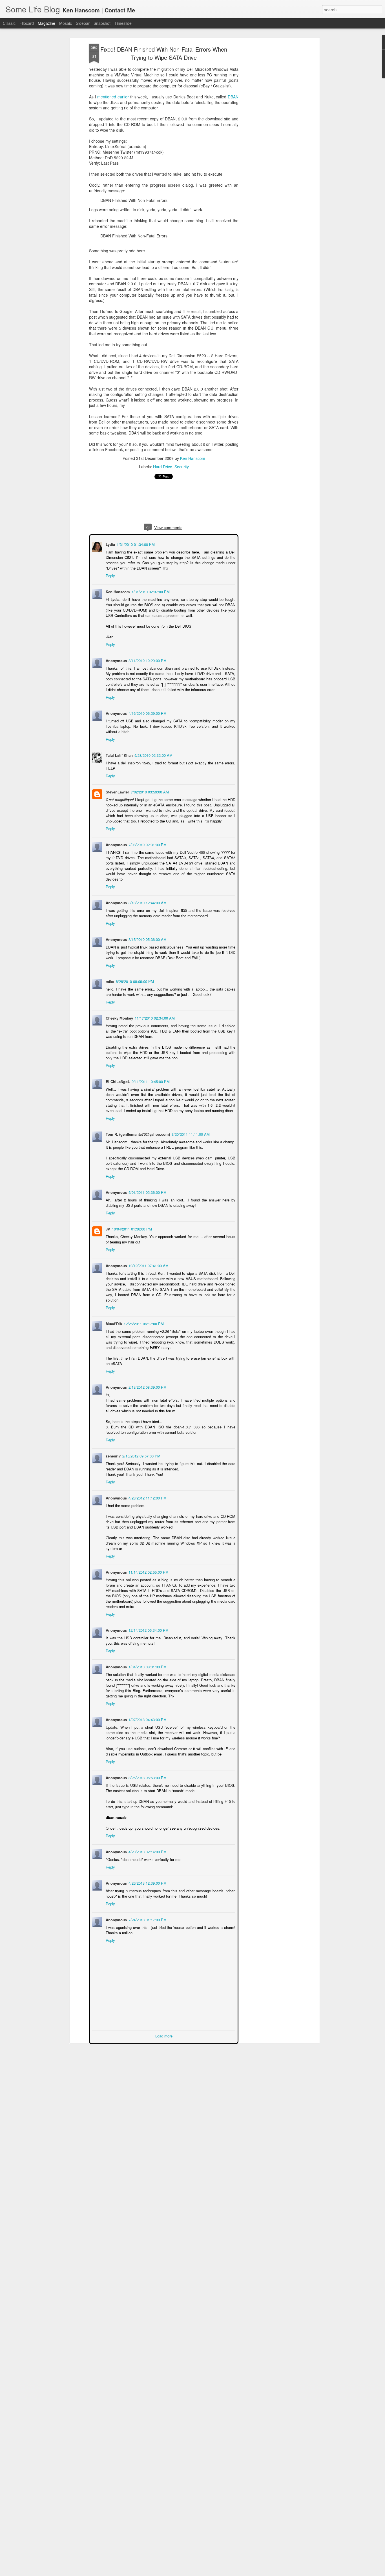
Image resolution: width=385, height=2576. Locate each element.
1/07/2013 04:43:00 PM (147, 1719)
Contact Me (120, 10)
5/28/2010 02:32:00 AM (153, 755)
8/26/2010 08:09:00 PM (134, 981)
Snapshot (102, 23)
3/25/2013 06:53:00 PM (147, 1777)
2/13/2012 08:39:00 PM (147, 1387)
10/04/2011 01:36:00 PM (131, 1228)
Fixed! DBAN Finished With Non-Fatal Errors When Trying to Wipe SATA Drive (164, 53)
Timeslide (123, 23)
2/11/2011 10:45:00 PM (150, 1081)
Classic (9, 23)
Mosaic (66, 23)
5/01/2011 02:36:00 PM (147, 1192)
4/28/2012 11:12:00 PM (147, 1497)
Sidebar (83, 23)
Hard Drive (163, 467)
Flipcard (27, 23)
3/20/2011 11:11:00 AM (190, 1134)
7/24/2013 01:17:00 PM (147, 1919)
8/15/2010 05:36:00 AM (147, 939)
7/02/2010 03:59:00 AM (149, 791)
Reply (110, 575)
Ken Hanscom (193, 458)
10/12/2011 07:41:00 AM (148, 1265)
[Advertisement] (269, 133)
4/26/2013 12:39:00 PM (147, 1883)
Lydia (110, 544)
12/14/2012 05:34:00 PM (148, 1630)
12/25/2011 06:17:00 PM (143, 1323)
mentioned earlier (113, 97)
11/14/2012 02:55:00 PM (148, 1572)
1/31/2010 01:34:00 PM (135, 544)
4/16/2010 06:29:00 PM (147, 713)
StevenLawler (117, 791)
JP (107, 1228)
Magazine (47, 23)
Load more (164, 2035)
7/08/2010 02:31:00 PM (147, 844)
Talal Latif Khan (119, 755)
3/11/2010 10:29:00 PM (147, 660)
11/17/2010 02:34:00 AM (154, 1017)
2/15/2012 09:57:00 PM (141, 1455)
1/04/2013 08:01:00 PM (147, 1666)
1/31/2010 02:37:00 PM (150, 591)
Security (182, 467)
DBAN (233, 97)
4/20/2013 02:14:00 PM (147, 1851)
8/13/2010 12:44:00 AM (147, 902)
